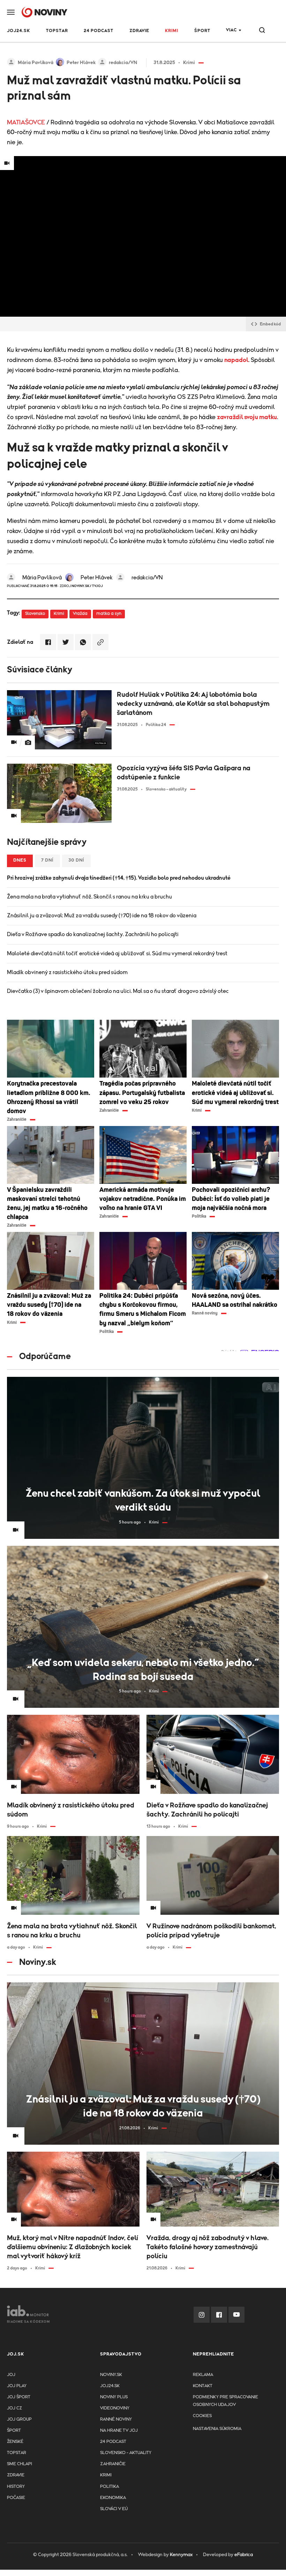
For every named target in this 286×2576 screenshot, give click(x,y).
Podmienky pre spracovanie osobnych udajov (225, 2401)
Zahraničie (113, 2464)
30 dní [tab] (76, 860)
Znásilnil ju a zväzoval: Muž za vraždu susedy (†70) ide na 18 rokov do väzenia (102, 916)
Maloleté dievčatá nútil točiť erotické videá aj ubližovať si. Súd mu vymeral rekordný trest (117, 954)
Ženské (15, 2442)
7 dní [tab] (47, 860)
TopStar (17, 2453)
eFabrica (244, 2555)
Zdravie (139, 31)
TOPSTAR (57, 31)
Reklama (203, 2375)
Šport (202, 31)
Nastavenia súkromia (217, 2429)
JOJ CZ (14, 2408)
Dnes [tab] (20, 860)
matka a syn (109, 614)
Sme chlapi (20, 2464)
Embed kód (270, 324)
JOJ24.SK (18, 31)
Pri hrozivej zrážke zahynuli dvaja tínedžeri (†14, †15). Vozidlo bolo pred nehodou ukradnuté (119, 878)
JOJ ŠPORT (19, 2397)
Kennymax (181, 2555)
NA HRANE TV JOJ (119, 2431)
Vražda (80, 614)
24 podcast (99, 31)
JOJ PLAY (17, 2386)
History (16, 2487)
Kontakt (203, 2386)
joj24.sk (110, 2386)
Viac (231, 30)
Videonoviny (115, 2408)
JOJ (11, 2375)
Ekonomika (113, 2498)
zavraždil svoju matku (247, 417)
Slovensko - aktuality (126, 2453)
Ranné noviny (116, 2419)
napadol (236, 360)
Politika (110, 2487)
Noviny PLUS (114, 2397)
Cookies (202, 2416)
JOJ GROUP (19, 2419)
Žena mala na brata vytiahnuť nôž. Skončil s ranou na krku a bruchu (89, 897)
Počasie (16, 2498)
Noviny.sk (111, 2375)
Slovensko (35, 614)
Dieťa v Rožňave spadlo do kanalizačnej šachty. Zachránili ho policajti (93, 934)
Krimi (172, 31)
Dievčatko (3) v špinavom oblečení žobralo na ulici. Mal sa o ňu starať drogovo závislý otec (118, 991)
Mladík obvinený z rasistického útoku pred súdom (67, 972)
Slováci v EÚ (114, 2509)
